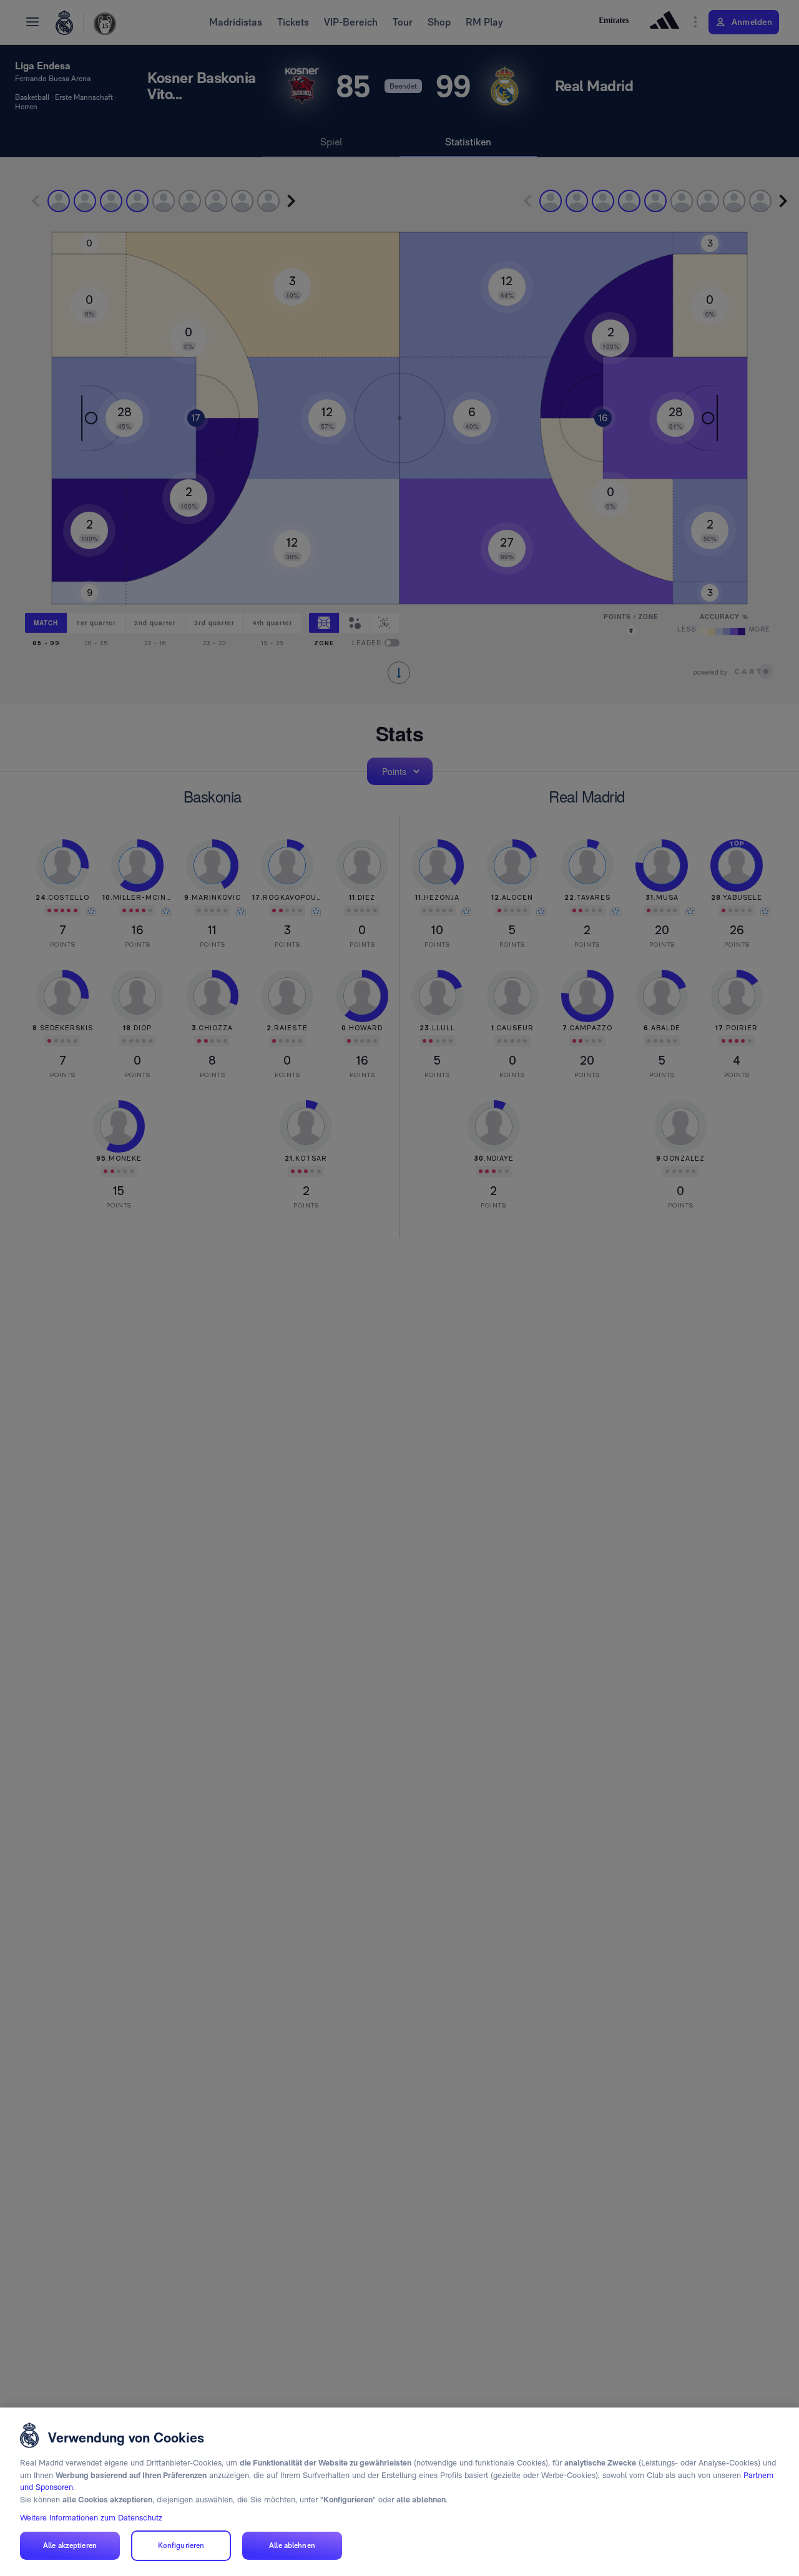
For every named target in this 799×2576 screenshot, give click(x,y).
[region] (399, 2492)
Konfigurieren (181, 2545)
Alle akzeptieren (70, 2545)
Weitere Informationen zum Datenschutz (91, 2518)
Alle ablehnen (292, 2545)
